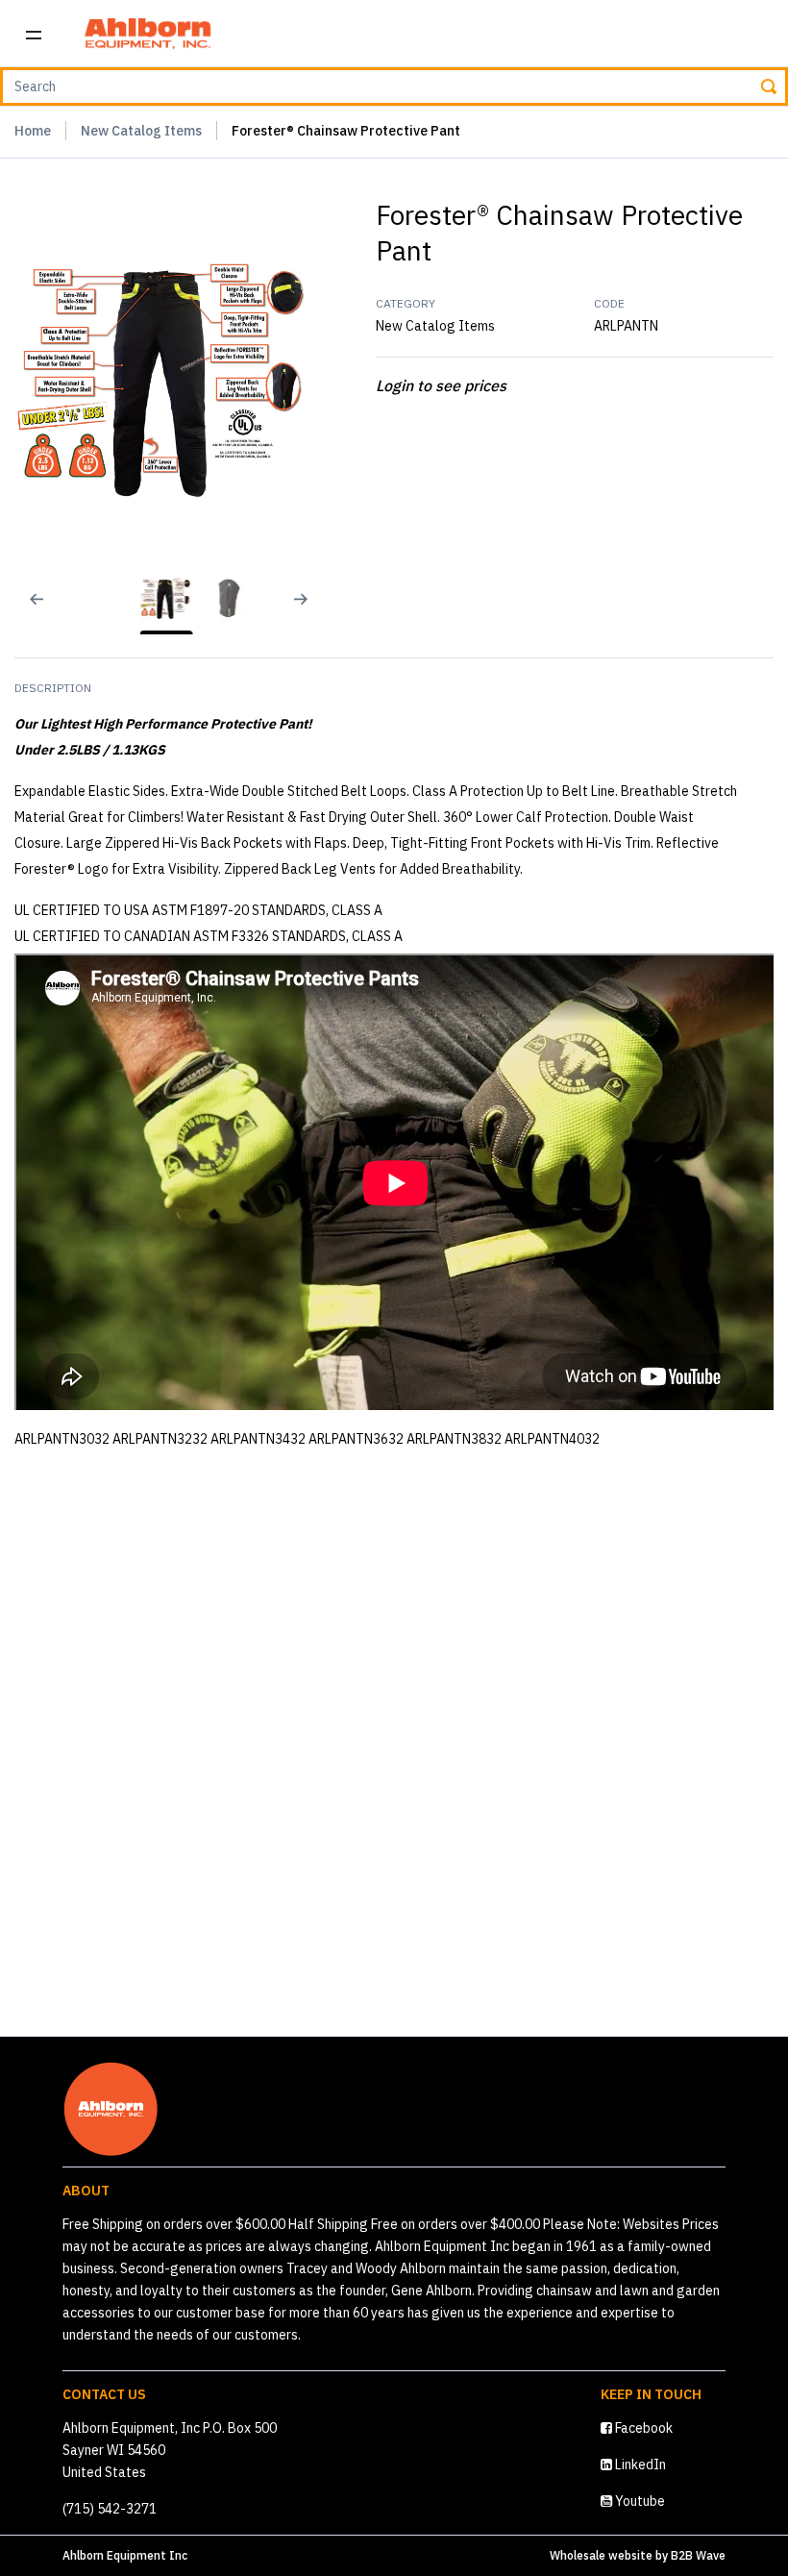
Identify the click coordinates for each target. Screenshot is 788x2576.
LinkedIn (639, 2465)
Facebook (642, 2428)
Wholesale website (601, 2555)
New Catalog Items (141, 131)
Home (33, 131)
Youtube (639, 2501)
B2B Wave (698, 2555)
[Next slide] (308, 611)
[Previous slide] (24, 611)
